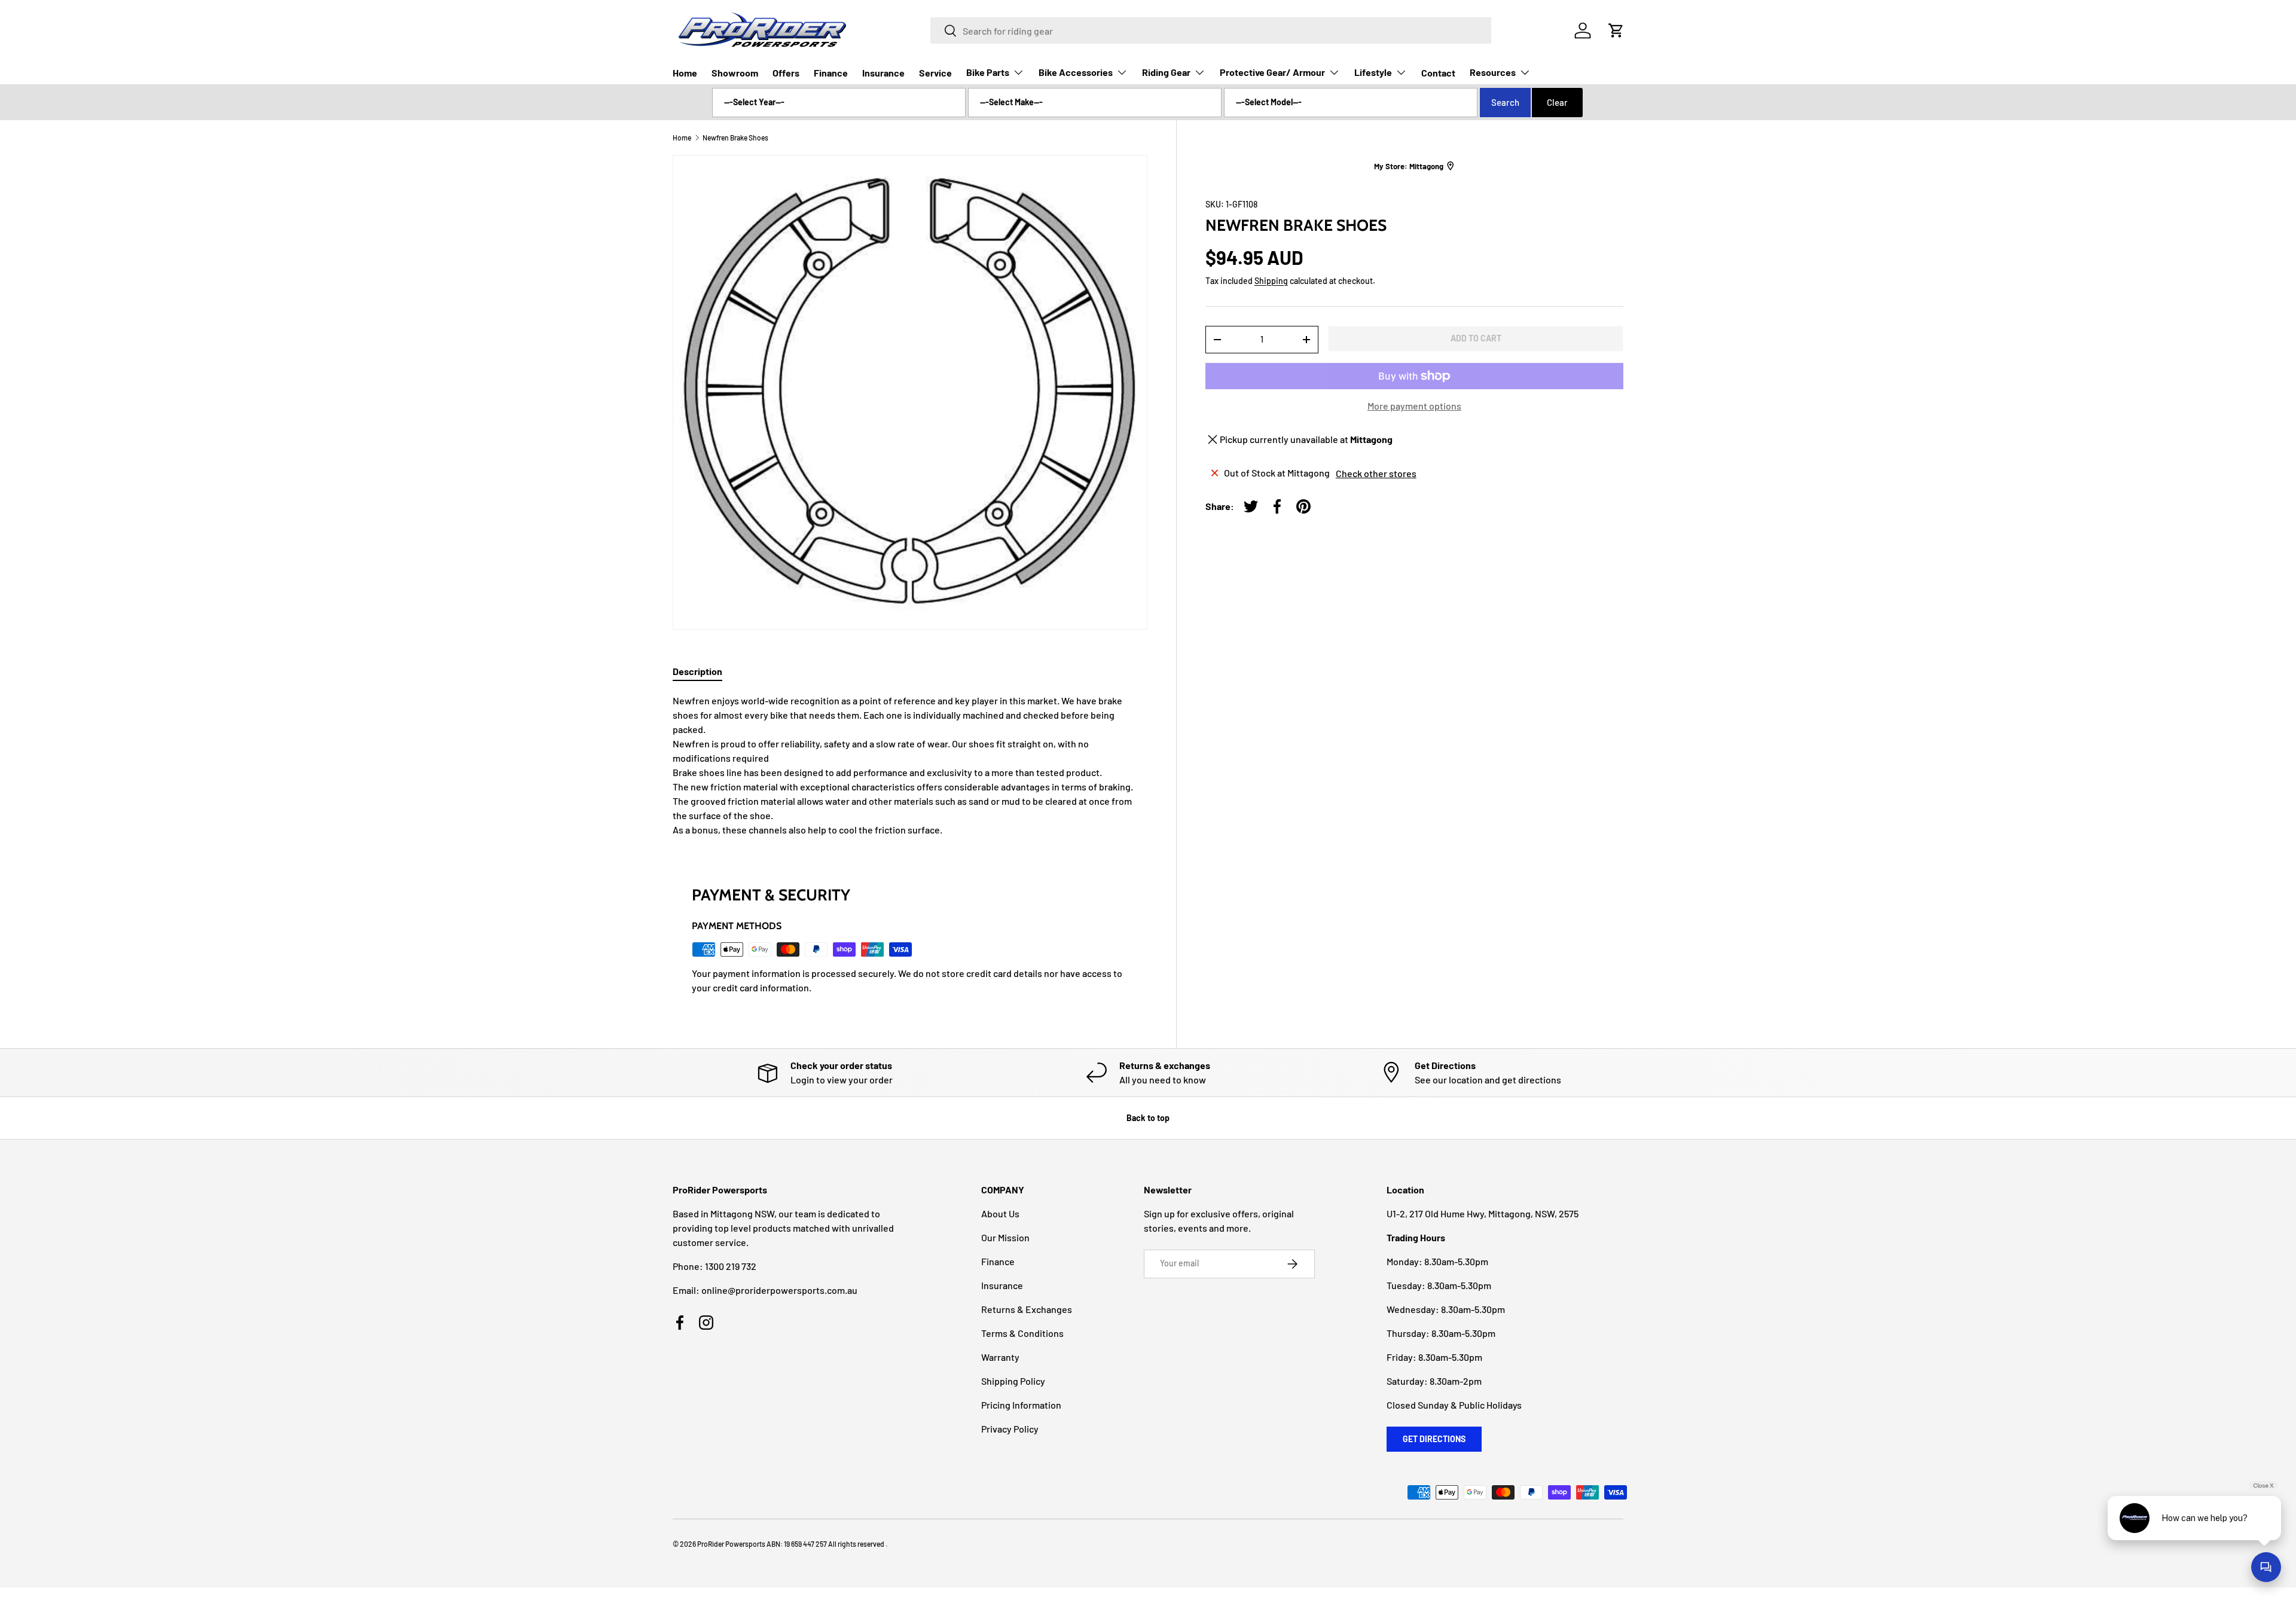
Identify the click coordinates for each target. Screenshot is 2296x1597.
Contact (1438, 73)
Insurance (883, 73)
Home (685, 73)
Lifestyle (1373, 72)
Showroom (735, 73)
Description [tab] (697, 671)
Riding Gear (1166, 72)
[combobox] (1211, 30)
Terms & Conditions (1022, 1333)
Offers (786, 73)
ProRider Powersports (731, 1544)
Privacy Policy (1010, 1429)
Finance (831, 73)
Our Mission (1005, 1237)
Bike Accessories (1076, 72)
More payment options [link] (1414, 406)
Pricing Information (1021, 1405)
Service (935, 73)
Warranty (1000, 1357)
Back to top (1148, 1118)
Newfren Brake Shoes (735, 138)
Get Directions (1434, 1439)
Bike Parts (988, 72)
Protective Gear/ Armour (1272, 72)
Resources (1493, 72)
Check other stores (1376, 473)
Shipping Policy (1013, 1381)
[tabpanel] (910, 765)
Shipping (1271, 281)
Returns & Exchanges (1027, 1309)
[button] (1616, 30)
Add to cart (1476, 338)
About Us (1000, 1213)
